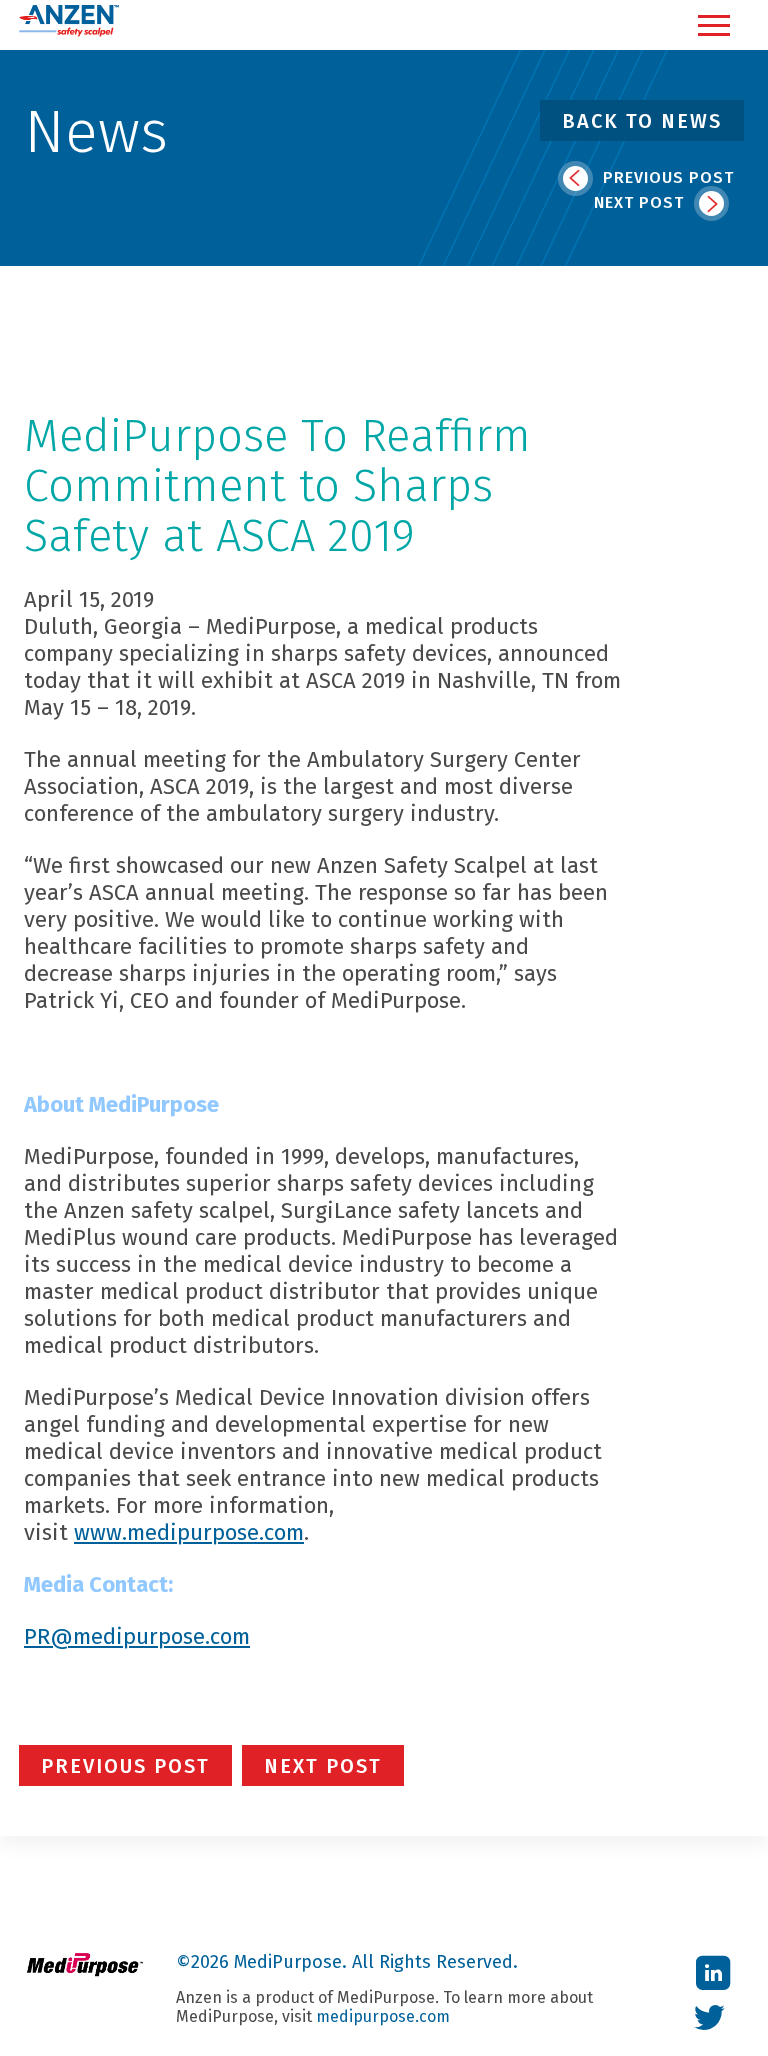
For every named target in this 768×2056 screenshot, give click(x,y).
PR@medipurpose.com (137, 1636)
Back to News (642, 121)
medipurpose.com (383, 2016)
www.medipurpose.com (189, 1532)
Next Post (641, 202)
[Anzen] (69, 32)
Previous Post (666, 177)
